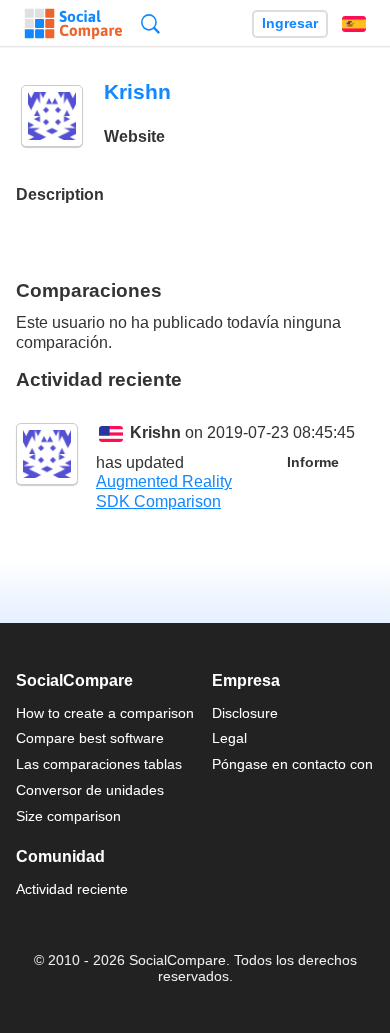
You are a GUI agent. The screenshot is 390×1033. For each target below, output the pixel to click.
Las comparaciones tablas (99, 764)
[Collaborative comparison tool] (73, 24)
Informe (313, 462)
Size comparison (68, 816)
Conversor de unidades (90, 790)
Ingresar (290, 23)
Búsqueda (150, 23)
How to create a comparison (105, 713)
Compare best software (90, 738)
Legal (229, 738)
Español (354, 24)
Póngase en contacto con (292, 764)
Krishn (155, 432)
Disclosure (245, 713)
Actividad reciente (72, 889)
